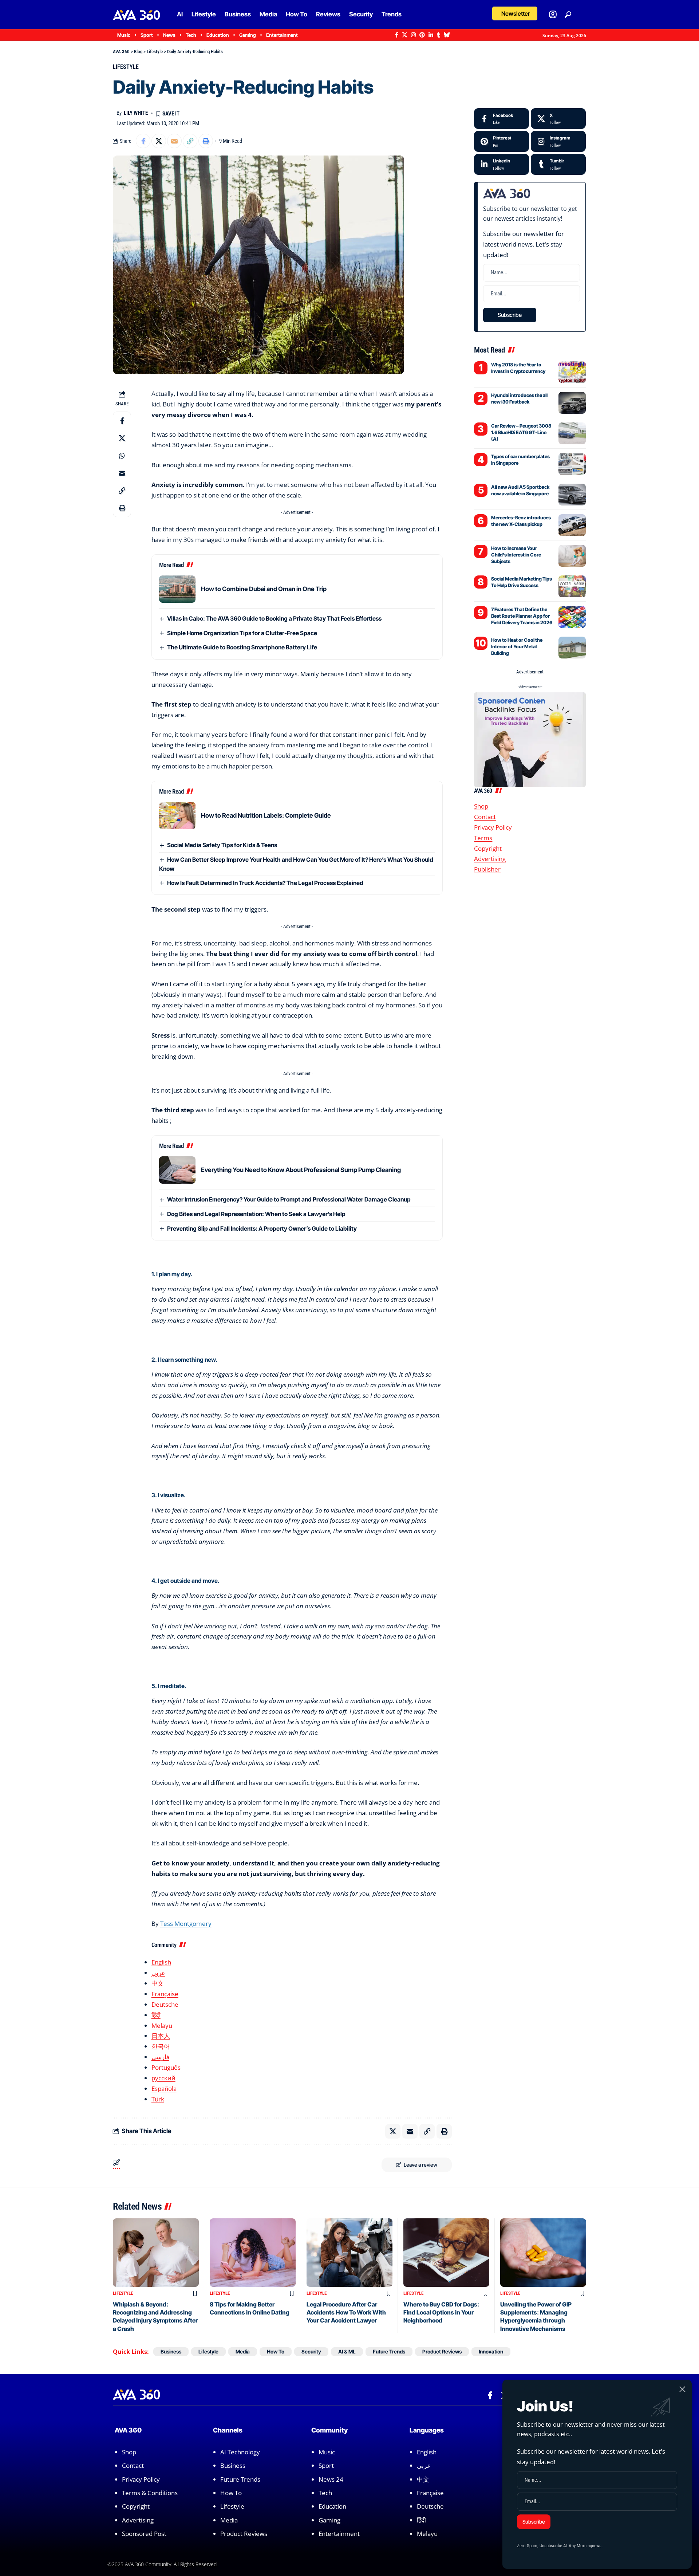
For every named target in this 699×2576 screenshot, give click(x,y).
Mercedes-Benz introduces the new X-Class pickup (521, 521)
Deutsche (165, 2004)
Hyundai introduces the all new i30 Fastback (519, 398)
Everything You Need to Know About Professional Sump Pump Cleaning (301, 1170)
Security (311, 2351)
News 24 (331, 2479)
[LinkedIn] (431, 35)
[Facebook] (397, 35)
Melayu (162, 2026)
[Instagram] (413, 35)
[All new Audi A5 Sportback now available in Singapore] (572, 495)
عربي (158, 1973)
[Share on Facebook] (143, 141)
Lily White (136, 113)
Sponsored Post (144, 2534)
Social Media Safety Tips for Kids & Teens (222, 845)
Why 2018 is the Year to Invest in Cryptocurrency (518, 368)
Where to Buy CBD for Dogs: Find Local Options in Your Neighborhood (441, 2312)
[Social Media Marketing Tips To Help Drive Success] (572, 586)
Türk (158, 2099)
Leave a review (420, 2165)
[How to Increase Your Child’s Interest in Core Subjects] (572, 556)
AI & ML (347, 2351)
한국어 (161, 2046)
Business (171, 2351)
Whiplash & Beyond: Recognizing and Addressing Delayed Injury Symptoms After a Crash (155, 2317)
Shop (481, 806)
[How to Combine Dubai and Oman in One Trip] (177, 589)
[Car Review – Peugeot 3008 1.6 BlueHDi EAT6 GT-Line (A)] (572, 433)
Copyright (488, 848)
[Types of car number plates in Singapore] (572, 464)
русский (163, 2078)
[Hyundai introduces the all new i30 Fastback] (572, 403)
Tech (325, 2493)
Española (164, 2089)
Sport (326, 2465)
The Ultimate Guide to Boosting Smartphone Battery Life (242, 647)
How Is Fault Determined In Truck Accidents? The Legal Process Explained (265, 883)
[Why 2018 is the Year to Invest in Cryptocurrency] (572, 372)
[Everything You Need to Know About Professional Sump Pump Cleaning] (177, 1170)
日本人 (161, 2036)
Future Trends (389, 2351)
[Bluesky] (447, 35)
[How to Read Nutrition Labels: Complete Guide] (177, 816)
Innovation (491, 2351)
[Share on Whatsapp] (122, 456)
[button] (515, 13)
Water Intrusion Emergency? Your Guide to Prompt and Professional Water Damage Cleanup (289, 1199)
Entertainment (339, 2534)
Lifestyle (126, 67)
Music (327, 2452)
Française (165, 1994)
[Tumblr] (439, 35)
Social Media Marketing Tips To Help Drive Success (522, 582)
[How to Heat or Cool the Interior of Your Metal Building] (572, 648)
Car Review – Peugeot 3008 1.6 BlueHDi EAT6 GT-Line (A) (521, 432)
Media (243, 2351)
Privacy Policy (493, 827)
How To (276, 2351)
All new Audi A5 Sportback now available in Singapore (520, 490)
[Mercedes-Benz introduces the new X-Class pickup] (572, 525)
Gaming (329, 2520)
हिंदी (156, 2015)
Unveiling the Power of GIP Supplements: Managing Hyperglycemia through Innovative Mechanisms (536, 2317)
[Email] (174, 141)
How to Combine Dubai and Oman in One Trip (264, 589)
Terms (483, 838)
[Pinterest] (422, 35)
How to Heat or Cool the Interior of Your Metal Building (517, 646)
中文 (158, 1983)
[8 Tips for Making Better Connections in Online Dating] (253, 2253)
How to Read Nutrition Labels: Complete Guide (266, 815)
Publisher (487, 870)
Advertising (490, 859)
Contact (485, 817)
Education (332, 2507)
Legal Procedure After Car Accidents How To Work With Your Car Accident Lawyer (346, 2312)
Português (166, 2067)
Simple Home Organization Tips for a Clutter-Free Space (242, 633)
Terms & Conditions (150, 2493)
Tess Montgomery (186, 1924)
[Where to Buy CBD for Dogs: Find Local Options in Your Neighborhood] (446, 2253)
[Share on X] (159, 141)
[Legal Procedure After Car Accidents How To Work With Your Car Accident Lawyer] (349, 2253)
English (161, 1962)
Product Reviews (442, 2351)
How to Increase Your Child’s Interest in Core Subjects (516, 555)
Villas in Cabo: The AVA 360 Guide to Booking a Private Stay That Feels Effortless (274, 618)
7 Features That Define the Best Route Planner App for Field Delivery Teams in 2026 (522, 616)
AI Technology (240, 2452)
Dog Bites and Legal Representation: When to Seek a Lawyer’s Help (256, 1214)
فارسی (160, 2057)
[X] (405, 35)
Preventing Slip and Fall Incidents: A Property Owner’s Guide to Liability (262, 1228)
